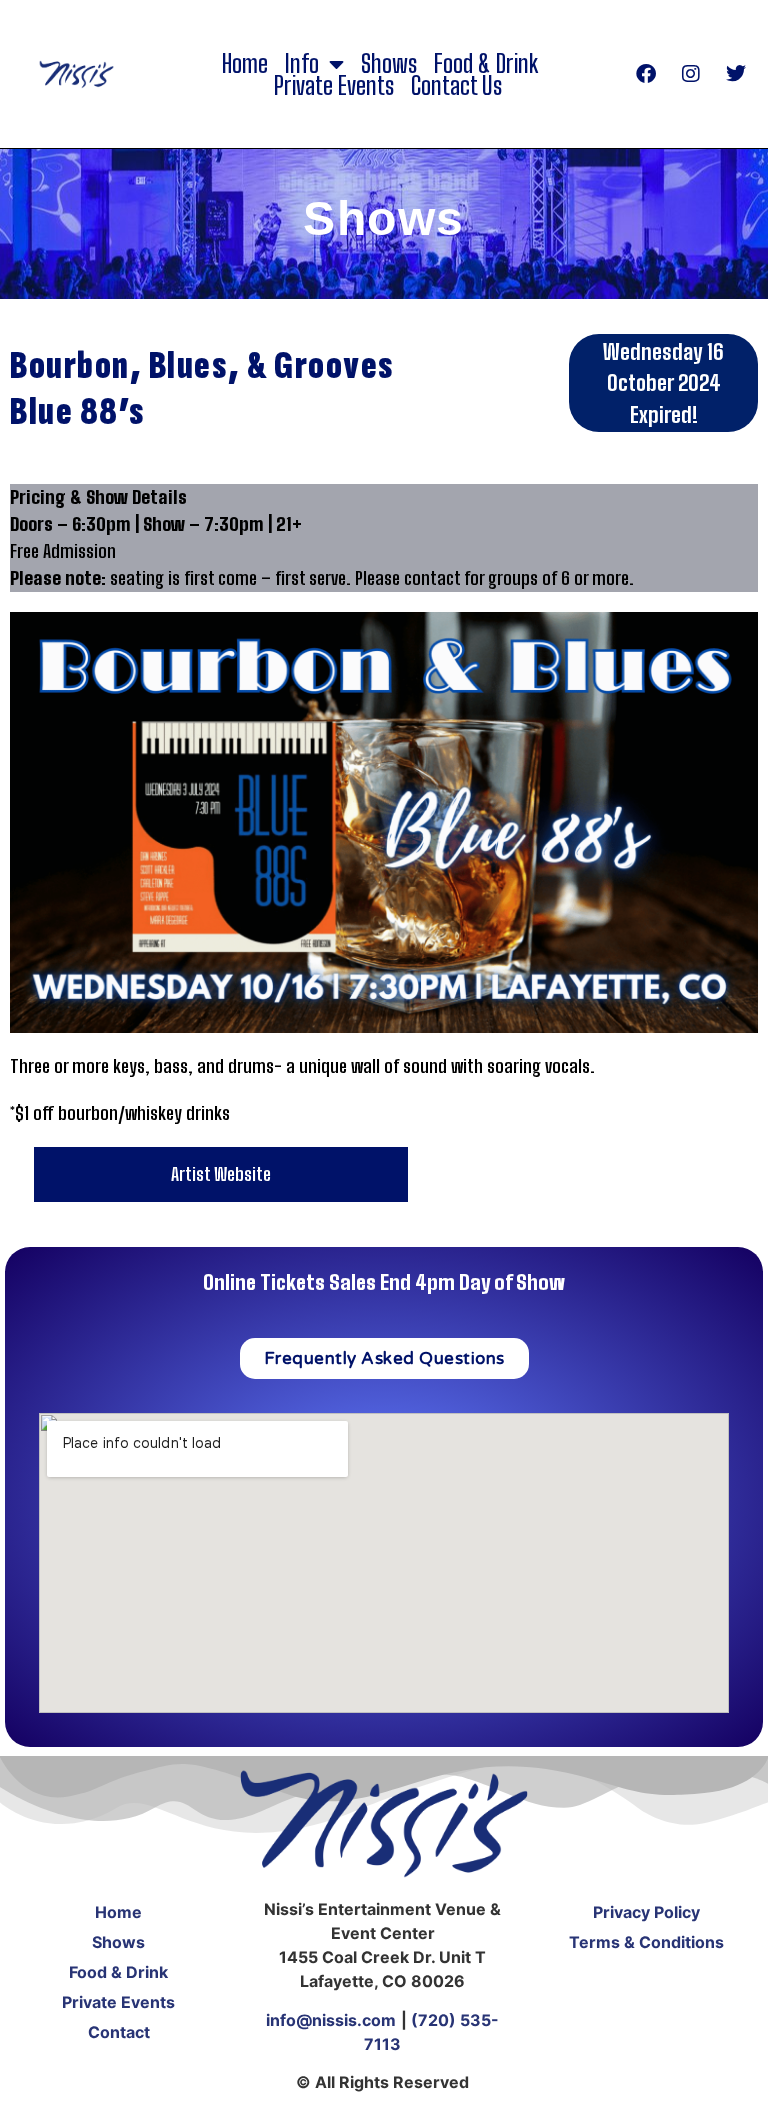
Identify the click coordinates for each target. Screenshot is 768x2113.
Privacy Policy (646, 1912)
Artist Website (221, 1174)
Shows (389, 64)
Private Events (334, 86)
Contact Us (456, 86)
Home (245, 64)
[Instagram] (691, 74)
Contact (119, 2032)
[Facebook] (646, 74)
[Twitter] (736, 74)
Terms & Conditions (646, 1942)
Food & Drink (486, 64)
